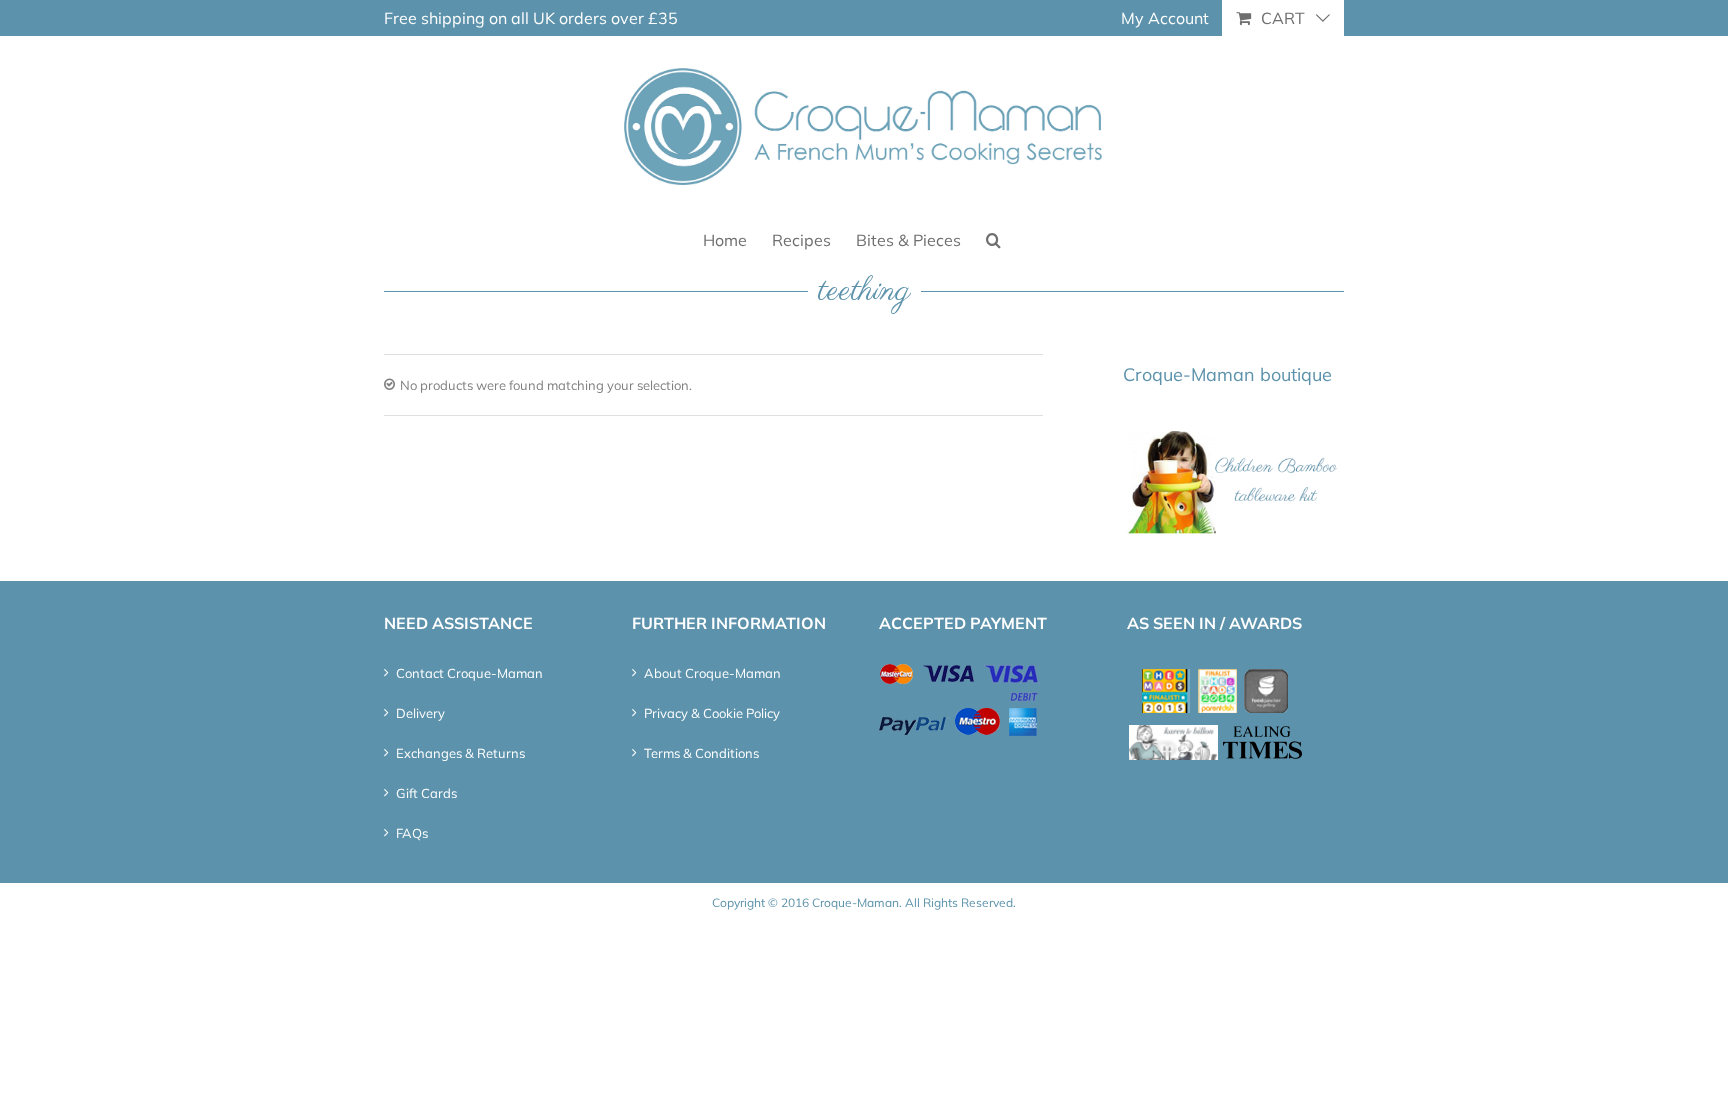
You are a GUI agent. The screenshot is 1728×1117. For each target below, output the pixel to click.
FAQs (412, 833)
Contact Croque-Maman (469, 673)
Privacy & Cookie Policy (712, 713)
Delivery (420, 713)
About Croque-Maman (712, 673)
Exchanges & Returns (460, 753)
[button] (993, 238)
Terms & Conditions (701, 753)
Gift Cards (426, 793)
